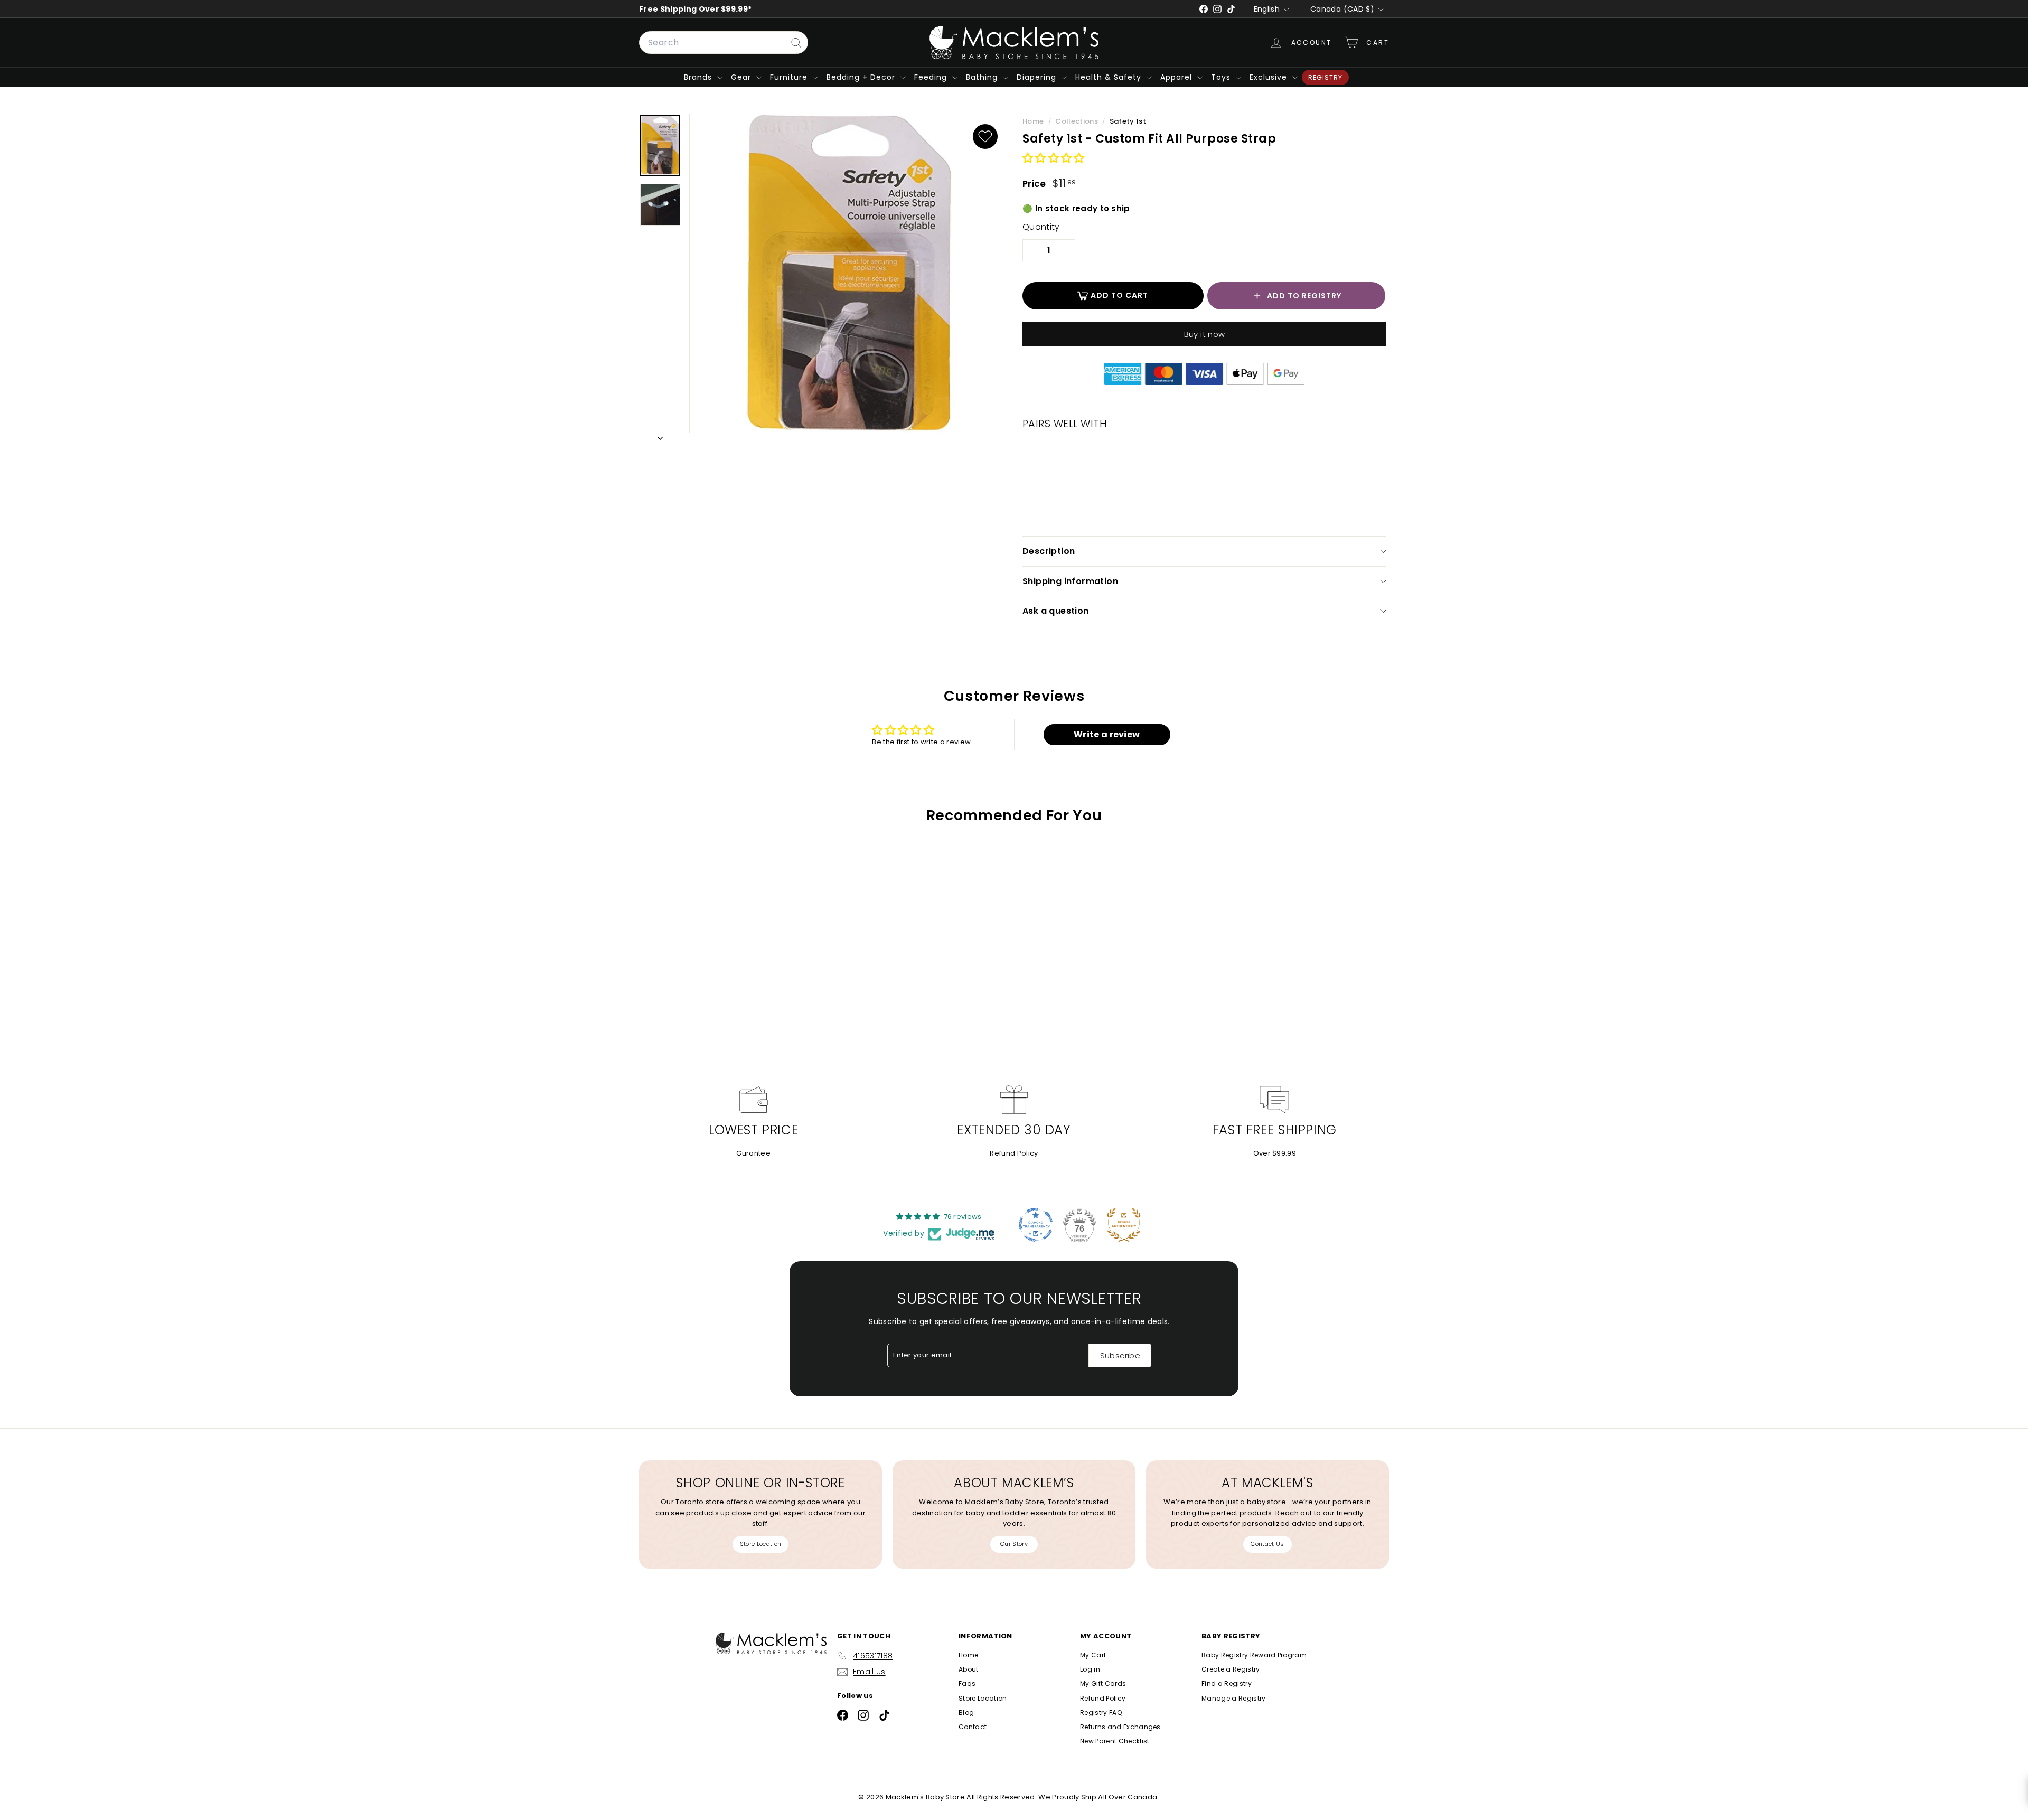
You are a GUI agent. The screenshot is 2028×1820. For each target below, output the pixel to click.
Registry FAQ (1101, 1713)
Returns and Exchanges (1120, 1727)
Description (1049, 551)
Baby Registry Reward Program (1254, 1655)
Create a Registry (1231, 1669)
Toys (1222, 77)
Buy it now (1205, 334)
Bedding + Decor (862, 77)
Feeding (932, 77)
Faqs (967, 1683)
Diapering (1038, 77)
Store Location (761, 1544)
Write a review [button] (1107, 734)
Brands (699, 77)
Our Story (1014, 1544)
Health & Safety (1110, 77)
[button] (1054, 159)
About (969, 1669)
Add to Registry (1304, 296)
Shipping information (1070, 581)
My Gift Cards (1103, 1683)
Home (1034, 121)
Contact (973, 1727)
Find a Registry (1227, 1683)
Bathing (983, 77)
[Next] (660, 437)
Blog (966, 1713)
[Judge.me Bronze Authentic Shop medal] (1124, 1225)
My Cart (1093, 1655)
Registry (1325, 77)
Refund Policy (1014, 1153)
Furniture (790, 77)
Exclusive (1270, 77)
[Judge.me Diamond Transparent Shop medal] (1036, 1225)
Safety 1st (1128, 121)
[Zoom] (849, 274)
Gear (742, 77)
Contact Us (1267, 1544)
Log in (1090, 1669)
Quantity (1041, 227)
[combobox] (724, 43)
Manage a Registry (1234, 1698)
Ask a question (1056, 611)
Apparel (1177, 77)
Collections (1077, 121)
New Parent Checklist (1115, 1741)
